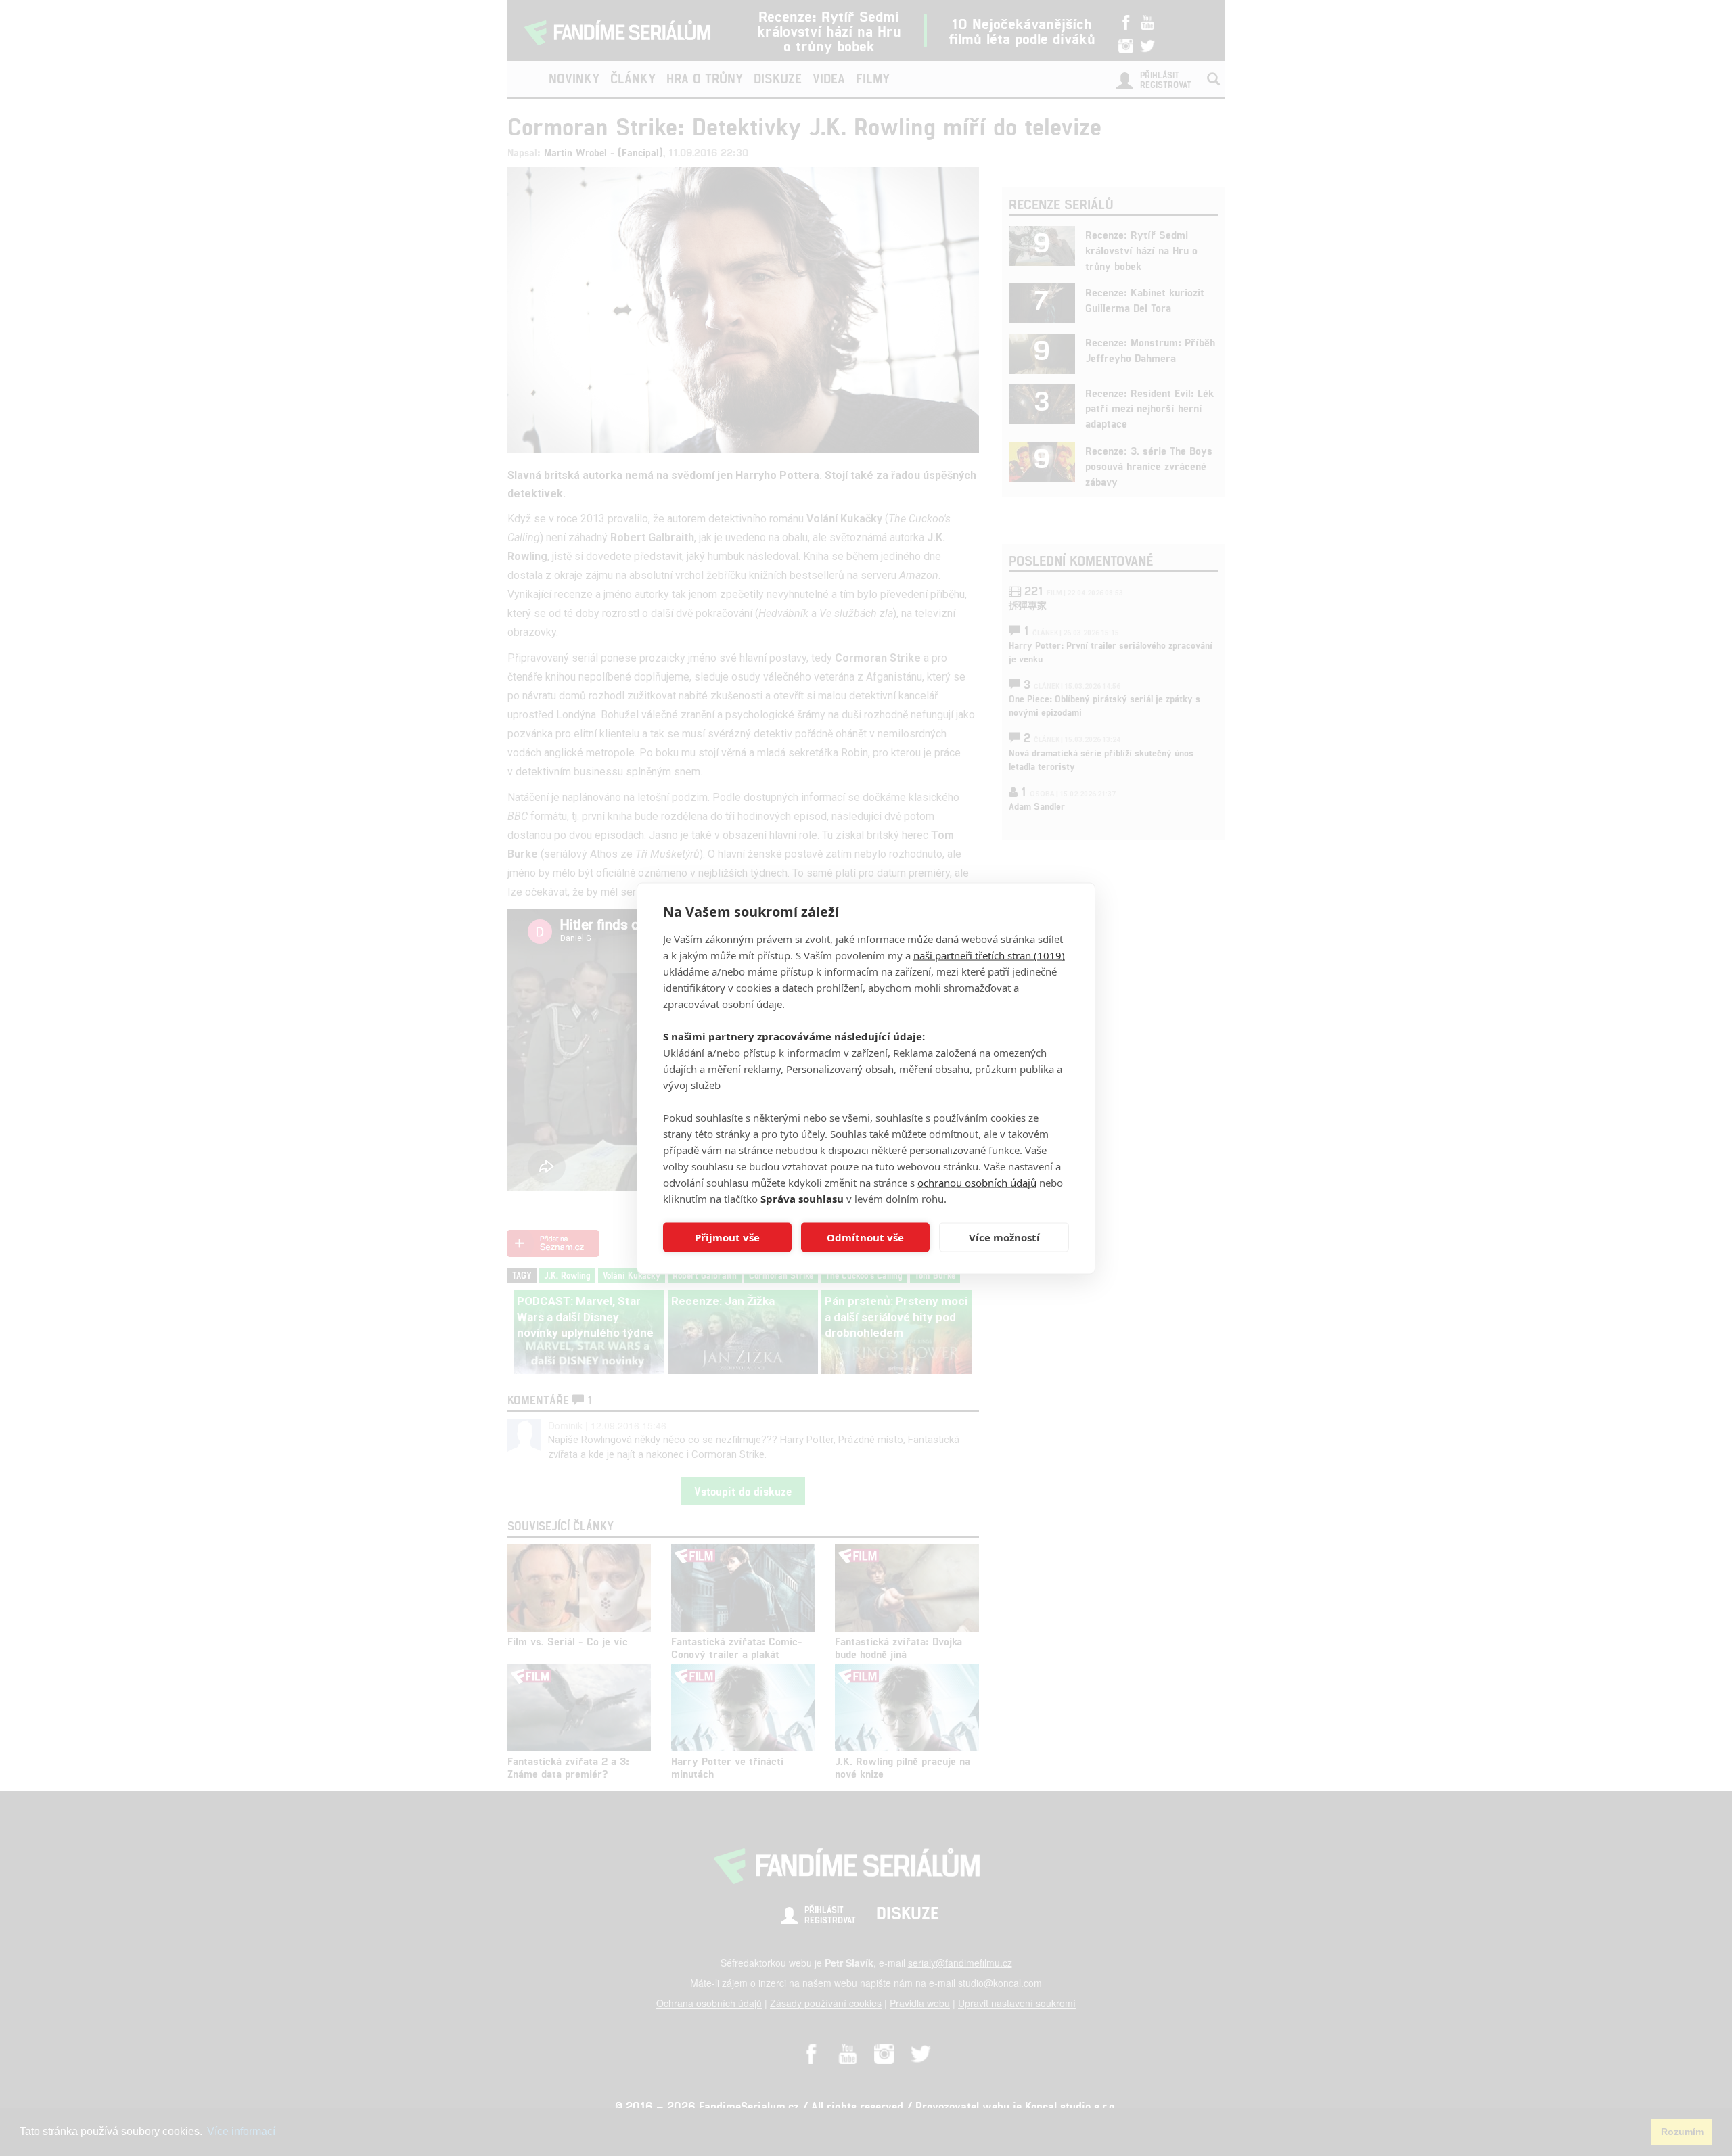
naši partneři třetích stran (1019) (989, 955)
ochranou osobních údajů (977, 1182)
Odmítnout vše (865, 1237)
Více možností (1004, 1237)
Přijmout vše (727, 1237)
